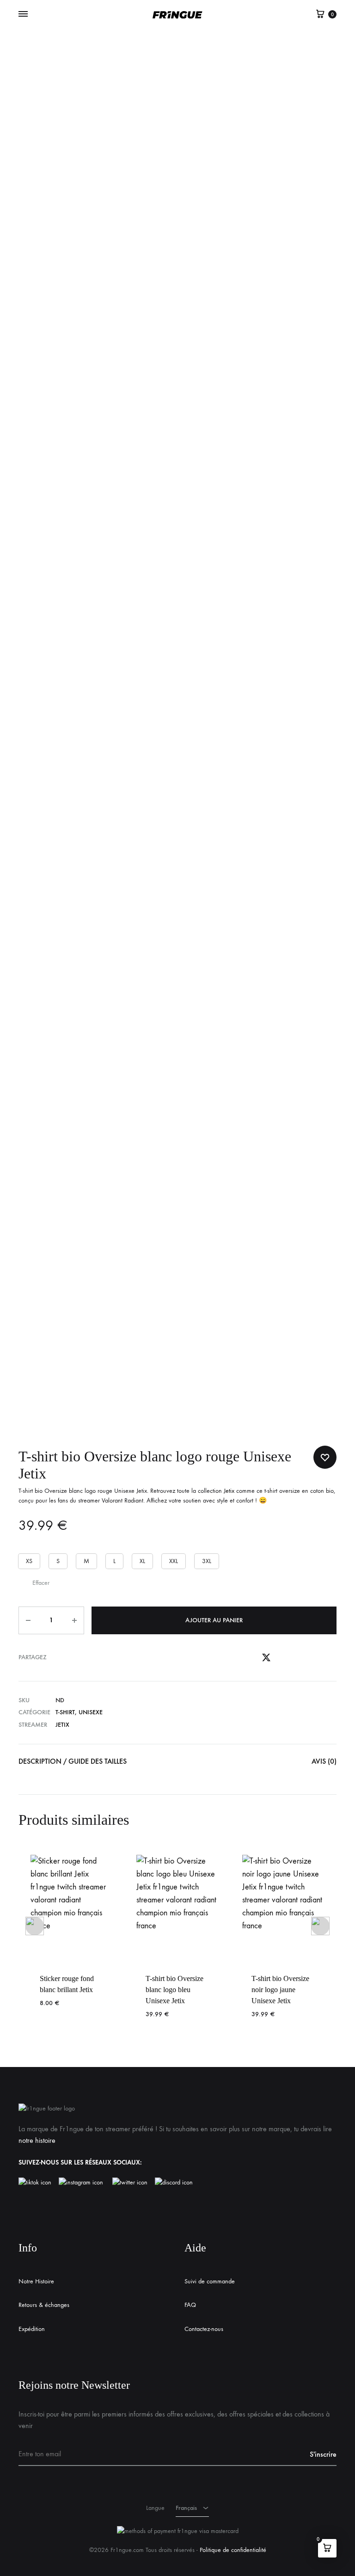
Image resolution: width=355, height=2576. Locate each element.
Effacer (41, 1583)
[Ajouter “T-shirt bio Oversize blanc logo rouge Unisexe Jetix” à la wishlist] (325, 1457)
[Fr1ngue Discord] (174, 2183)
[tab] (73, 1763)
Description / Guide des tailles (73, 1761)
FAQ (190, 2305)
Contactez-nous (204, 2329)
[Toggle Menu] (23, 14)
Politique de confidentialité (233, 2550)
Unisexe (91, 1712)
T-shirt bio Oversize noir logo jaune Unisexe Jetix (280, 1990)
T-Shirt (65, 1712)
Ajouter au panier (214, 1620)
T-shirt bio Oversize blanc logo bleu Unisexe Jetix (174, 1990)
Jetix (229, 1491)
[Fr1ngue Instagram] (86, 2183)
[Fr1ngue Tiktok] (37, 2183)
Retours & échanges (44, 2305)
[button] (29, 1561)
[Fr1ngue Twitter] (130, 2183)
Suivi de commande (210, 2281)
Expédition (32, 2329)
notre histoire (37, 2140)
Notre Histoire (36, 2281)
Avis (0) (324, 1761)
